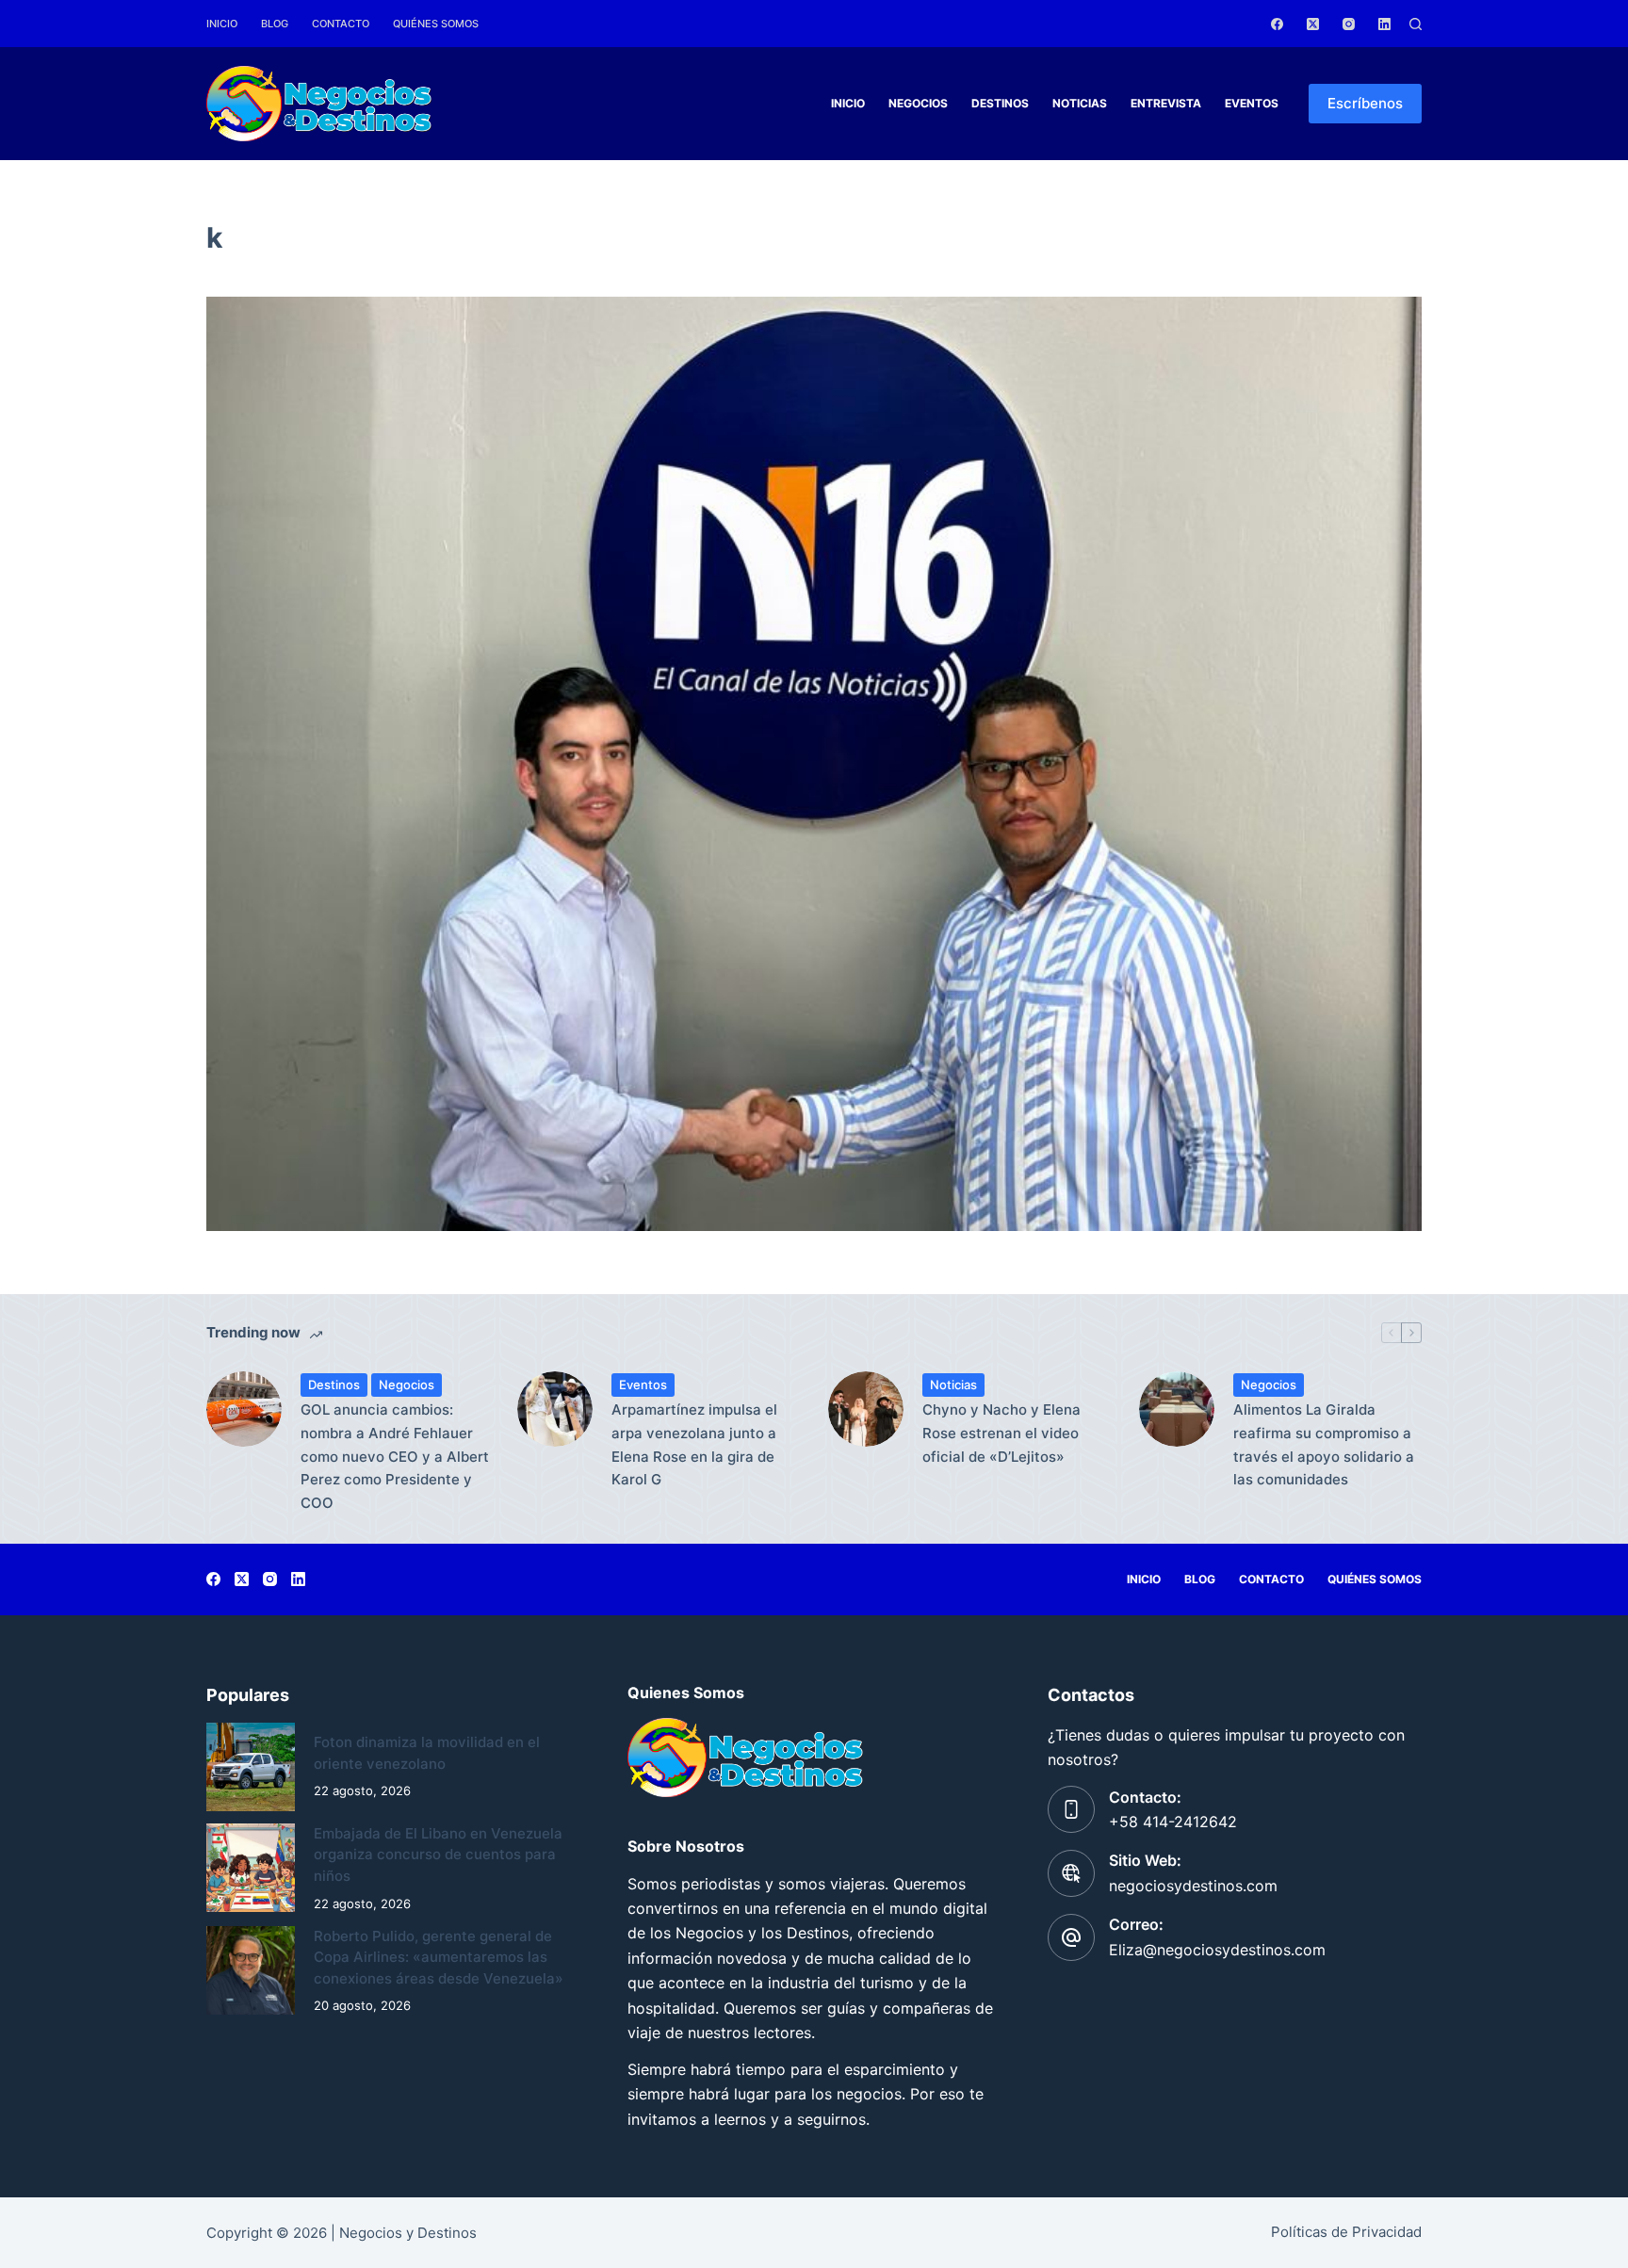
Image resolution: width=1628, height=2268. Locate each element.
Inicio (222, 24)
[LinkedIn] (1384, 24)
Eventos (1252, 103)
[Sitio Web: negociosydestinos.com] (1071, 1873)
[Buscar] (1416, 24)
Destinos (1000, 103)
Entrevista (1166, 103)
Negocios (918, 103)
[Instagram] (1349, 24)
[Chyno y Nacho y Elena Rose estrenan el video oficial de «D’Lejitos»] (866, 1409)
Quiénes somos (436, 24)
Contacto (341, 24)
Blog (275, 24)
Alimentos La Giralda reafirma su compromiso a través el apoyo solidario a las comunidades (1324, 1444)
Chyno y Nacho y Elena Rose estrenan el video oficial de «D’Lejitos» (1001, 1433)
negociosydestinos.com (1193, 1886)
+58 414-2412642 (1173, 1822)
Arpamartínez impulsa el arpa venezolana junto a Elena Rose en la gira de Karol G (694, 1444)
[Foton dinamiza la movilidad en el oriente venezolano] (251, 1767)
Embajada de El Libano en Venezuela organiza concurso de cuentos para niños (438, 1855)
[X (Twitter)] (1313, 24)
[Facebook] (1277, 24)
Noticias (1080, 103)
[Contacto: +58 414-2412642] (1071, 1809)
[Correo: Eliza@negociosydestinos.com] (1071, 1937)
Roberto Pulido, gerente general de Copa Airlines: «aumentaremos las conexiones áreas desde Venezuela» (439, 1957)
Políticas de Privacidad (1346, 2232)
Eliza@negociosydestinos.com (1217, 1950)
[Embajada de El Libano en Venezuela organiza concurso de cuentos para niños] (251, 1868)
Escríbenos (1365, 103)
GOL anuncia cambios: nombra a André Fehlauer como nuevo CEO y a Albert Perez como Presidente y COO (395, 1456)
